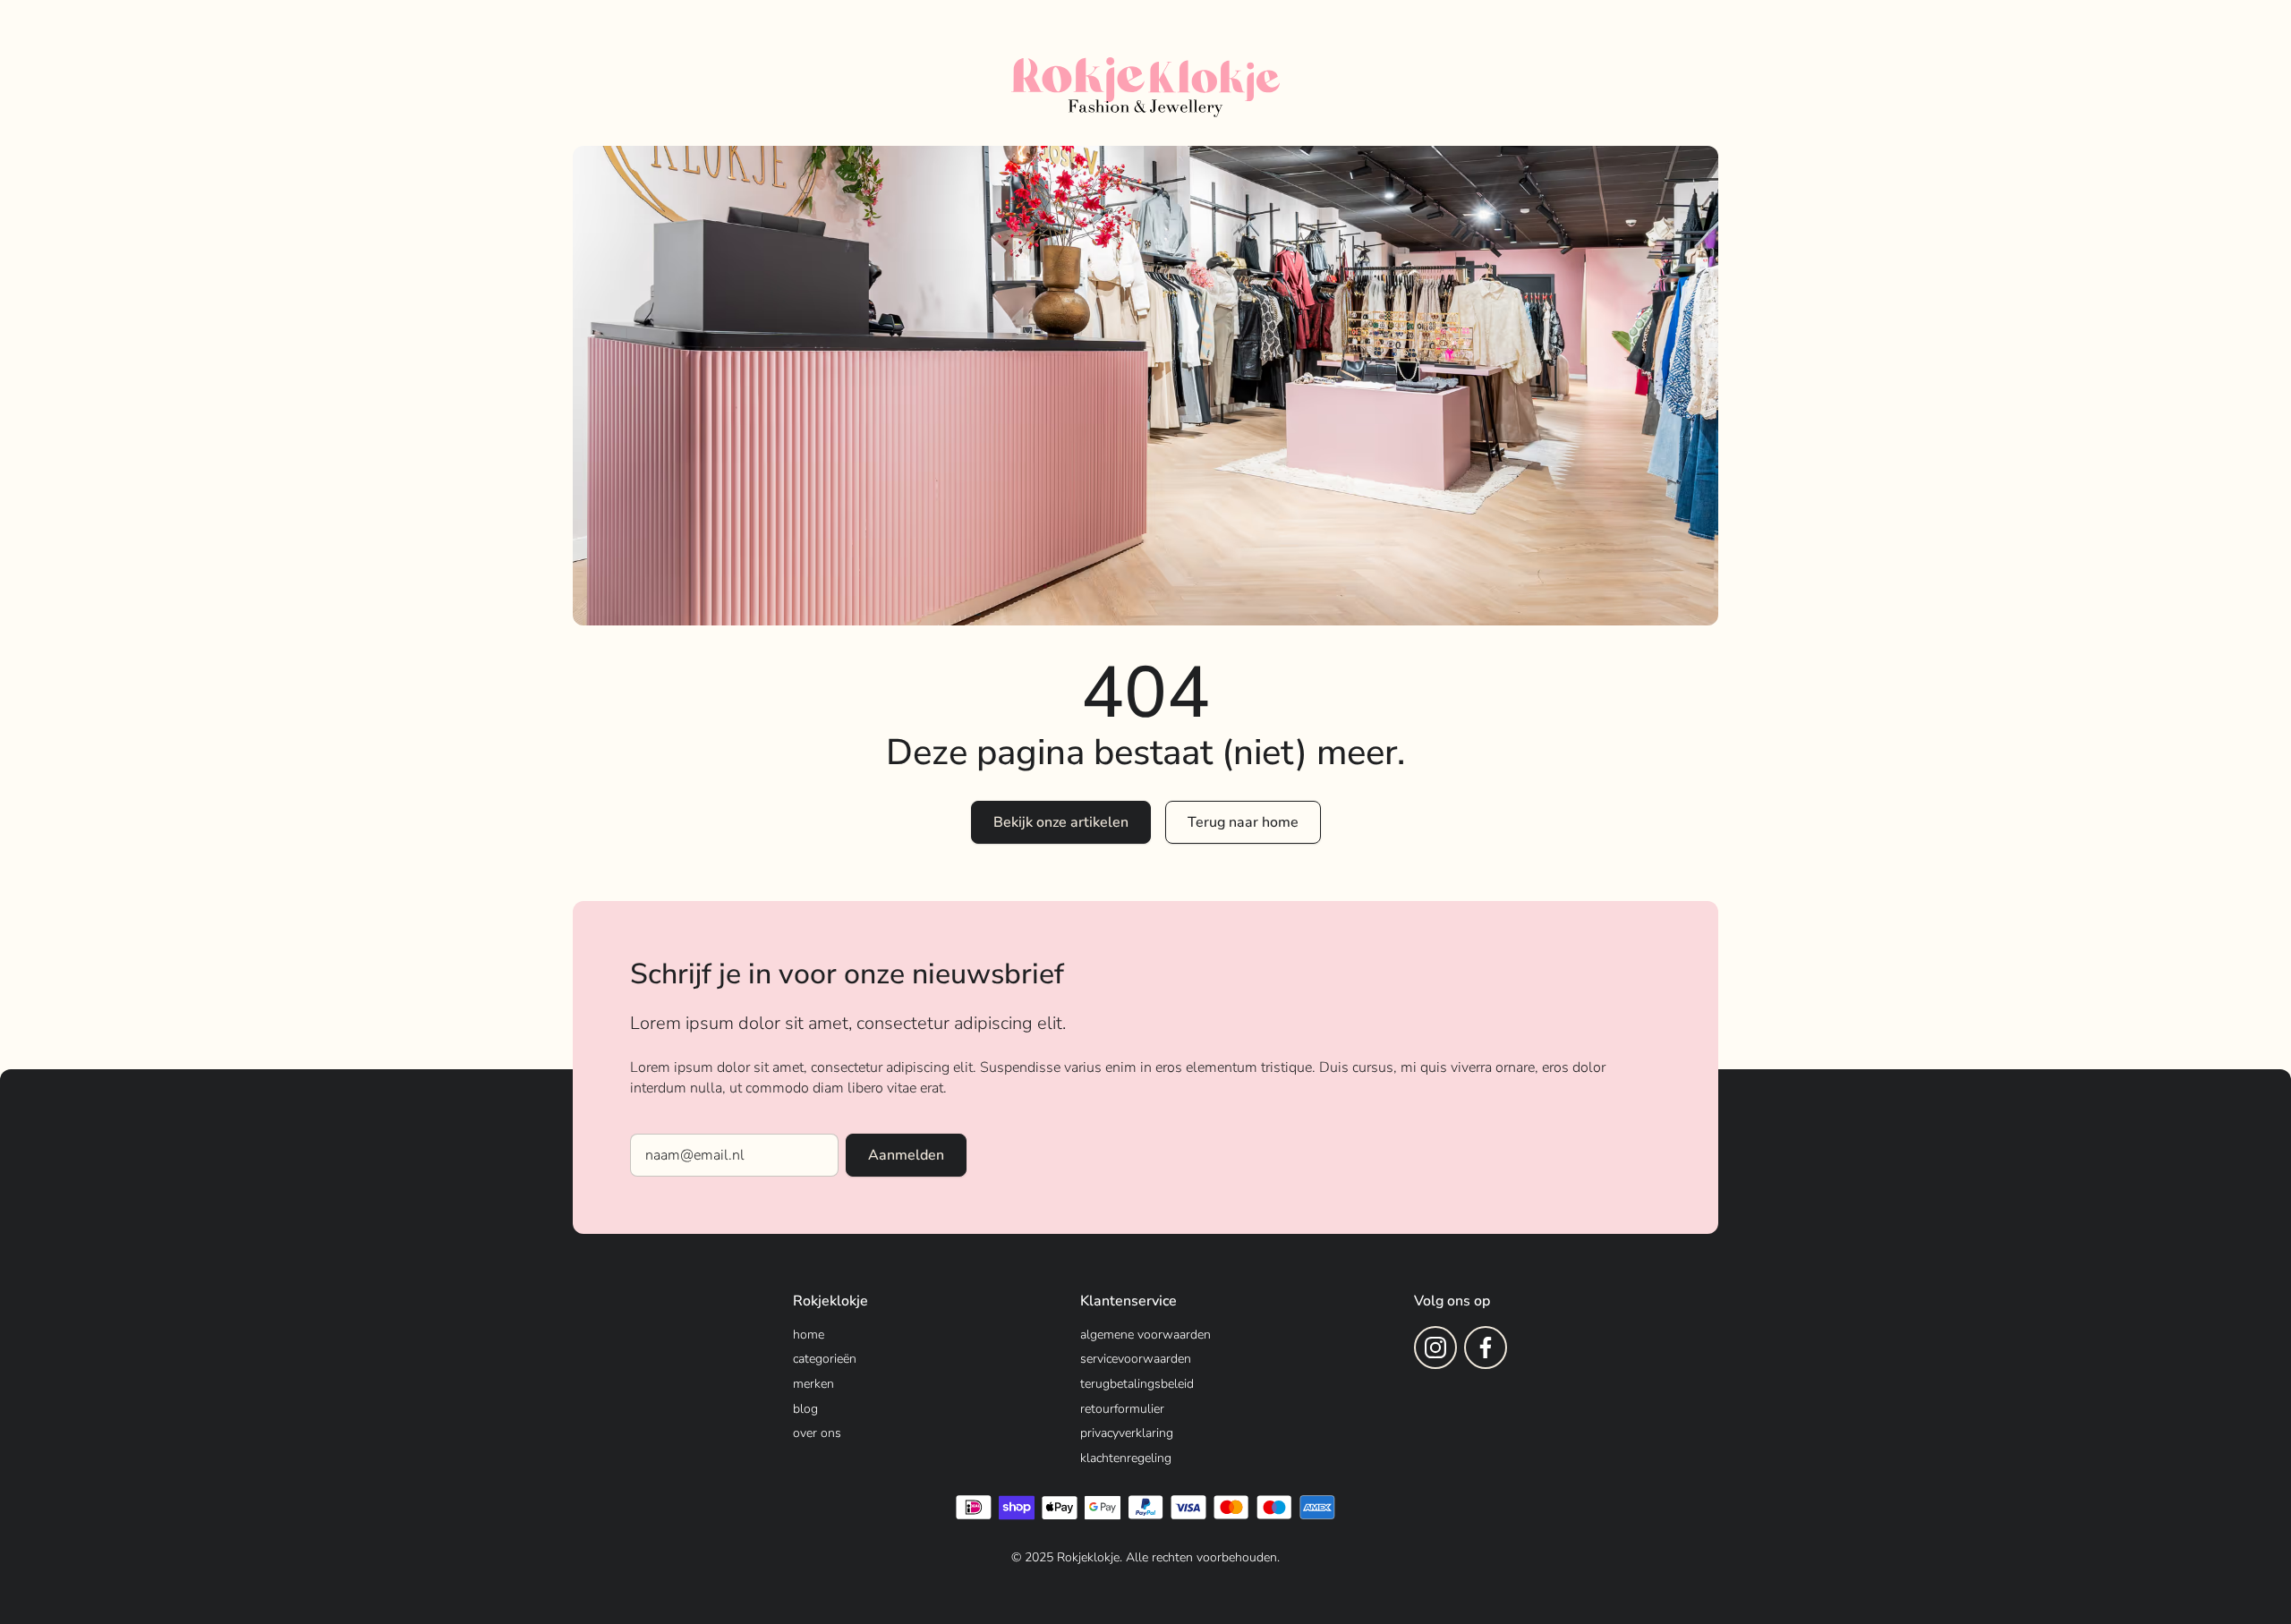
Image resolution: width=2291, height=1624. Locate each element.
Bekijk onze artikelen (1061, 822)
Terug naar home (1243, 822)
